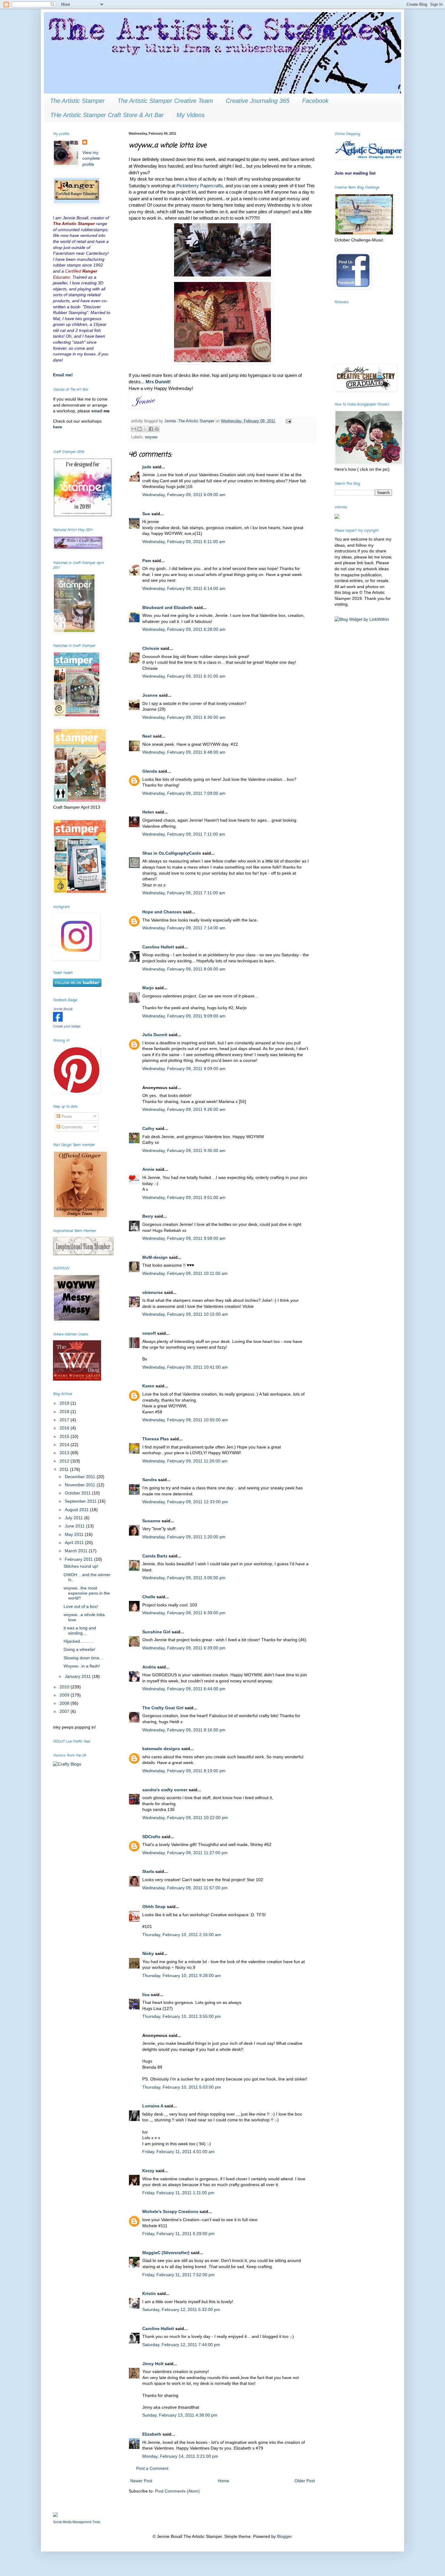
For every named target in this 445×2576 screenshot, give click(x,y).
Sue (146, 514)
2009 (65, 1695)
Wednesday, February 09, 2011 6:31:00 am (184, 676)
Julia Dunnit (155, 1035)
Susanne (151, 1521)
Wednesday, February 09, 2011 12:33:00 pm (185, 1502)
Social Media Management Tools (77, 2522)
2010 (65, 1687)
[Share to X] (145, 429)
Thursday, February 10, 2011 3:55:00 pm (182, 2016)
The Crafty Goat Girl (163, 1708)
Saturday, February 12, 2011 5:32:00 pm (181, 2309)
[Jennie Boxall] (58, 1020)
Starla (148, 1871)
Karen (148, 1386)
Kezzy (148, 2171)
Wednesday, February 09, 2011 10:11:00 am (185, 1273)
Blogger (284, 2536)
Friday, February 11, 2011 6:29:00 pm (178, 2234)
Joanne (150, 695)
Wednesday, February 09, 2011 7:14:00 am (184, 928)
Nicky (148, 1953)
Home (223, 2481)
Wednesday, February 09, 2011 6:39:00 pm (184, 1613)
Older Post (305, 2481)
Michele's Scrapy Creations (170, 2211)
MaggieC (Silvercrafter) (166, 2253)
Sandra (150, 1480)
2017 (65, 1420)
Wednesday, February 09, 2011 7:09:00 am (184, 793)
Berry (148, 1216)
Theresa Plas (156, 1439)
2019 (65, 1403)
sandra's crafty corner (165, 1790)
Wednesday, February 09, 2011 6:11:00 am (184, 542)
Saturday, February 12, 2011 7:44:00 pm (181, 2345)
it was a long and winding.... (80, 1630)
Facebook (315, 101)
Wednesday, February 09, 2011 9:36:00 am (184, 1151)
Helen (148, 812)
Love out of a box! (81, 1606)
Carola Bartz (155, 1556)
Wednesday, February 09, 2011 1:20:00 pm (184, 1537)
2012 (65, 1461)
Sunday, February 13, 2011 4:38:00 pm (180, 2415)
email (97, 411)
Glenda (150, 771)
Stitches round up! (81, 1566)
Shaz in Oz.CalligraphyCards (172, 853)
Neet (147, 736)
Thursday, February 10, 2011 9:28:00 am (182, 1975)
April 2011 (75, 1543)
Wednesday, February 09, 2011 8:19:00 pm (184, 1771)
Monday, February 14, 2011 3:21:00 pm (180, 2456)
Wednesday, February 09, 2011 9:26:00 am (184, 1109)
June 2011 (75, 1526)
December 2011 (81, 1477)
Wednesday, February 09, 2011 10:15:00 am (185, 1314)
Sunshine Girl (156, 1632)
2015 (65, 1436)
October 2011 (78, 1493)
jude (147, 467)
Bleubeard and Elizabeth (168, 607)
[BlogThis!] (140, 429)
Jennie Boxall (63, 1009)
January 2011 (78, 1676)
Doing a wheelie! (79, 1649)
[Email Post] (288, 421)
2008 (65, 1703)
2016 (65, 1428)
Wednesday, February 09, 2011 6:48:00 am (184, 752)
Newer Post (141, 2481)
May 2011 (75, 1534)
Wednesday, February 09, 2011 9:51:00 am (184, 1197)
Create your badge (67, 1026)
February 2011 (79, 1559)
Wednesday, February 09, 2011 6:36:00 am (184, 717)
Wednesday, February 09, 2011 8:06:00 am (184, 969)
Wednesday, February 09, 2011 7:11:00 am (184, 834)
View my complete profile (91, 158)
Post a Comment (152, 2468)
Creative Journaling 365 (258, 101)
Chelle (149, 1597)
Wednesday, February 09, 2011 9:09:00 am (184, 1016)
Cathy (148, 1128)
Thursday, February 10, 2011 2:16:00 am (182, 1935)
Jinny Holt (153, 2364)
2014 (65, 1445)
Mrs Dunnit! (158, 382)
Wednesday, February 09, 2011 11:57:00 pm (185, 1888)
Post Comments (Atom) (177, 2491)
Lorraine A (153, 2106)
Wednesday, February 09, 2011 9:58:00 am (184, 1238)
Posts (66, 1116)
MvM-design (155, 1257)
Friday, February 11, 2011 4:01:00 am (178, 2152)
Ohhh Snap (154, 1907)
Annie (148, 1169)
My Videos (191, 115)
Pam (147, 561)
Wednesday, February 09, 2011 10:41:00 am (185, 1367)
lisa (146, 1995)
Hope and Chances (162, 912)
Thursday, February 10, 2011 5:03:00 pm (182, 2087)
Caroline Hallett (158, 947)
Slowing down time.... (84, 1658)
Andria (149, 1667)
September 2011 (81, 1501)
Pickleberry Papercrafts (200, 186)
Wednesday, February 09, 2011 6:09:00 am (184, 495)
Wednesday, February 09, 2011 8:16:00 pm (184, 1730)
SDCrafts (151, 1837)
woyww (151, 437)
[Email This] (134, 429)
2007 (65, 1711)
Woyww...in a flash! (82, 1666)
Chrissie (151, 648)
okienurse (153, 1292)
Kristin (149, 2293)
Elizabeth (152, 2434)
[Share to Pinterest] (157, 429)
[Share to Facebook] (151, 429)
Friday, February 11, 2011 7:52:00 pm (178, 2275)
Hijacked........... (78, 1641)
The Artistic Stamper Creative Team (165, 101)
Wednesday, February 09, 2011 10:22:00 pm (185, 1818)
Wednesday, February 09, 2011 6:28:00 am (184, 629)
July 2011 (74, 1518)
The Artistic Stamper (77, 101)
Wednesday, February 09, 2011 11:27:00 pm (185, 1853)
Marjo (148, 988)
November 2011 (81, 1485)
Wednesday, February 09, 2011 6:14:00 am (184, 588)
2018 (65, 1412)
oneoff (149, 1333)
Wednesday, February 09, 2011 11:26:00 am (185, 1461)
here (58, 427)
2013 (65, 1453)
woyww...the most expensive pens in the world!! (87, 1593)
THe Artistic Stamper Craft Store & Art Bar (107, 115)
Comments (71, 1127)
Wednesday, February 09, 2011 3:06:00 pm (184, 1578)
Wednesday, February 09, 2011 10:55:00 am (185, 1420)
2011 (65, 1469)
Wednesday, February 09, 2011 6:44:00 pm (184, 1689)
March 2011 (77, 1551)
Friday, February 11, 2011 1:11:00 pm (178, 2193)
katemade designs (161, 1749)
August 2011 (77, 1510)
